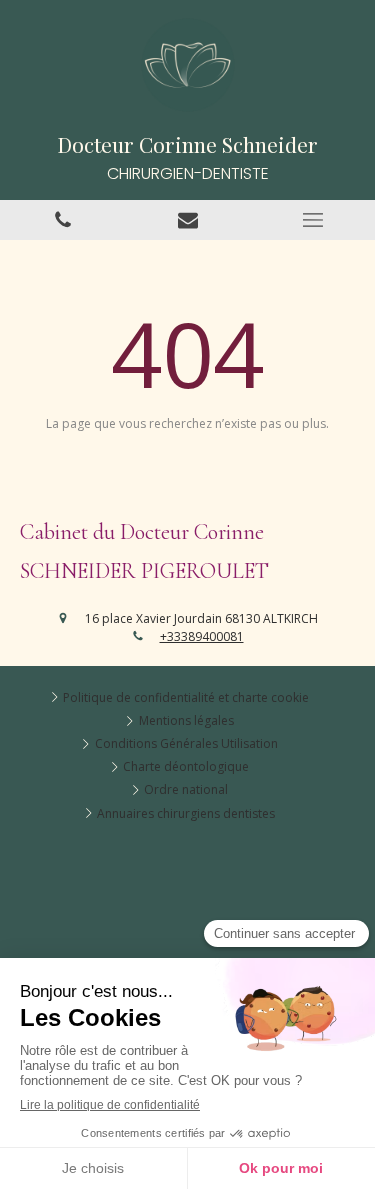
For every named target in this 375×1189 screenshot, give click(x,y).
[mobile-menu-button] (312, 220)
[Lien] (187, 220)
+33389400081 (202, 636)
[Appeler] (62, 220)
